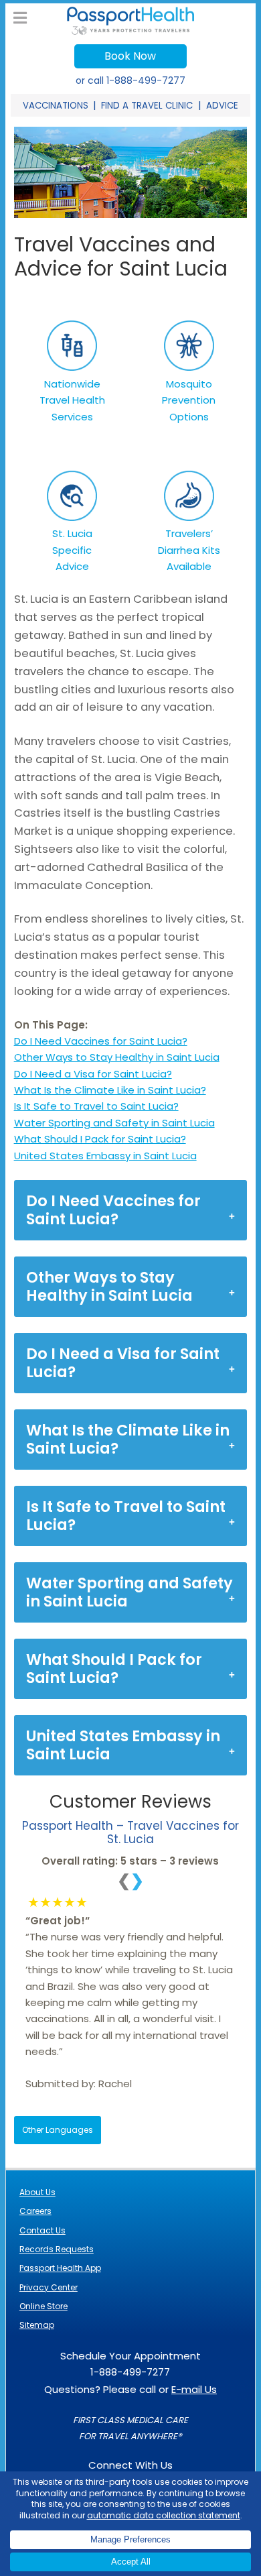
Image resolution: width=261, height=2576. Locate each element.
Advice (222, 106)
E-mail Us (194, 2389)
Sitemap (37, 2325)
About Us (37, 2192)
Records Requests (57, 2249)
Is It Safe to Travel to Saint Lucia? (96, 1106)
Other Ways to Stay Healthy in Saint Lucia (117, 1057)
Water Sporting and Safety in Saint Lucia (114, 1123)
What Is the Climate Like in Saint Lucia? (110, 1090)
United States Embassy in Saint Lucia (105, 1156)
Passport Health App (60, 2268)
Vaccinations (56, 106)
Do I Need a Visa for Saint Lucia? (93, 1074)
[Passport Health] (130, 31)
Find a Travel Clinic (147, 106)
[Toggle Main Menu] (20, 18)
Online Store (43, 2306)
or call (130, 80)
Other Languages (58, 2130)
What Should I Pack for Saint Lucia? (100, 1139)
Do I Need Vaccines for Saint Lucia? (101, 1041)
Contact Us (42, 2230)
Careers (35, 2211)
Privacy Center (49, 2287)
